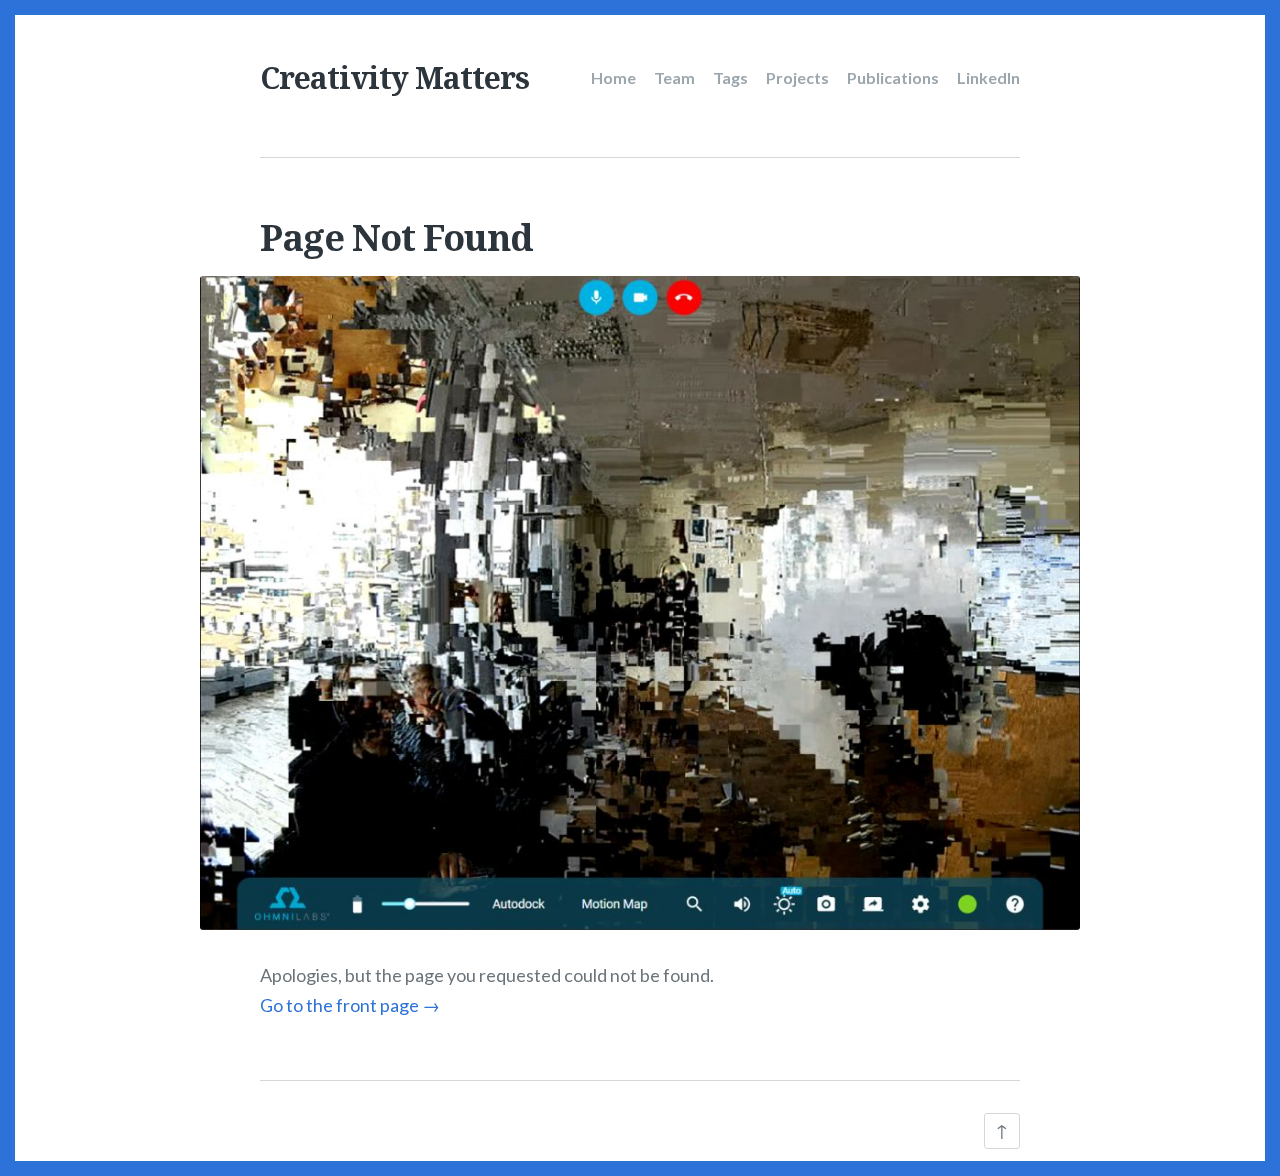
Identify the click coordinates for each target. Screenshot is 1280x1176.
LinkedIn (988, 77)
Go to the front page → (350, 1005)
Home (613, 77)
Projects (797, 77)
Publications (893, 77)
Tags (730, 77)
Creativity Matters (394, 77)
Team (674, 77)
